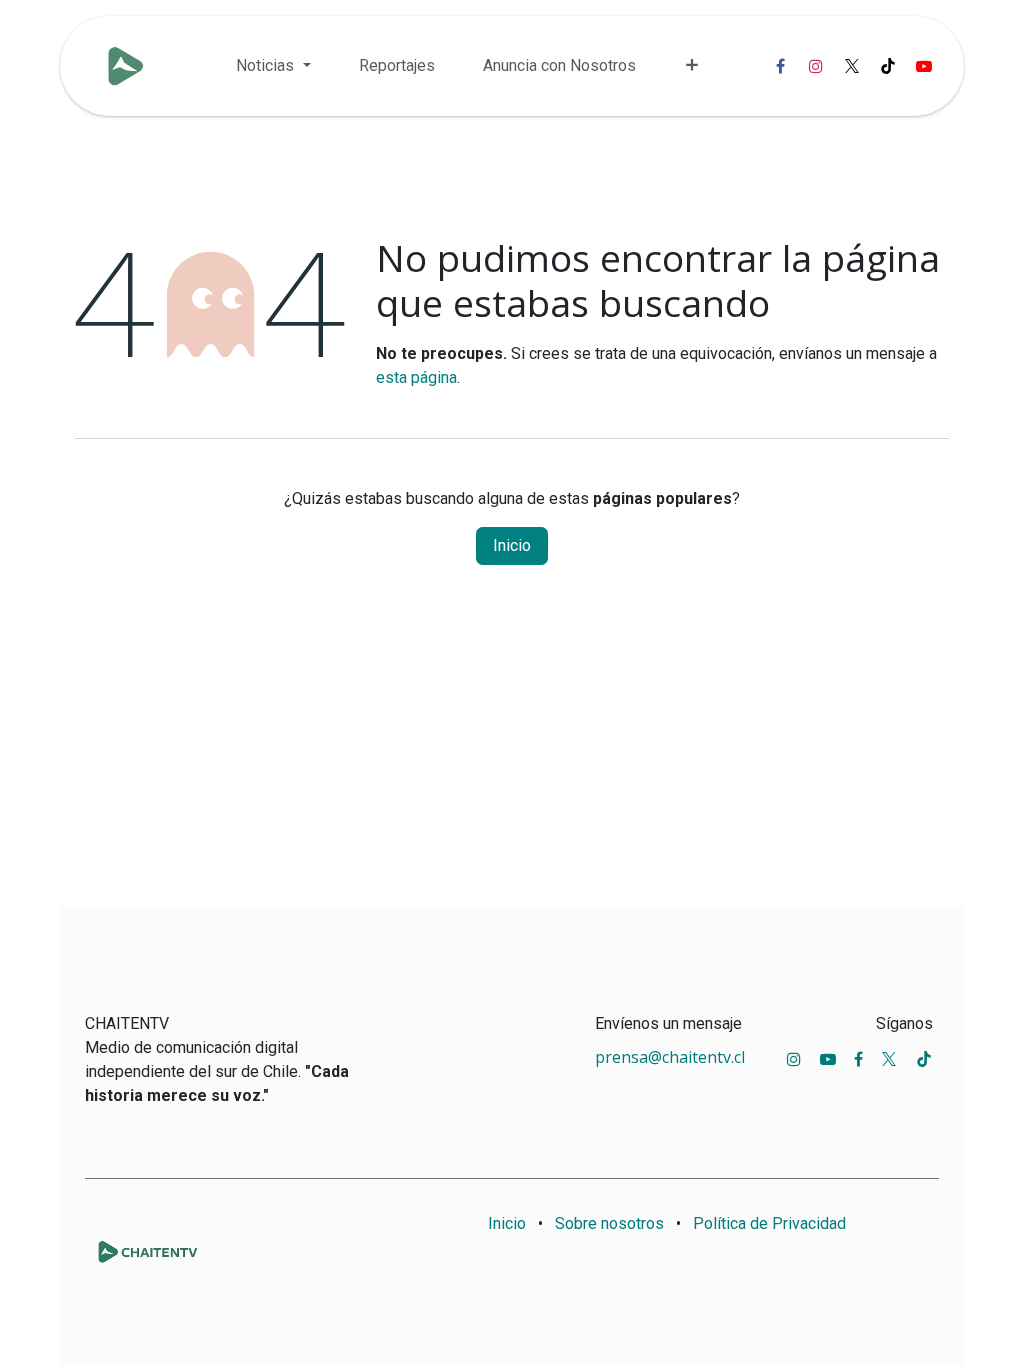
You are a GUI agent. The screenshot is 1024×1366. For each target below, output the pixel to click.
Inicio (512, 545)
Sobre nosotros (609, 1223)
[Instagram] (816, 66)
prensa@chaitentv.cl (670, 1057)
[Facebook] (780, 66)
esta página (416, 377)
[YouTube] (924, 66)
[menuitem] (273, 66)
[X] (852, 66)
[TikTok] (888, 66)
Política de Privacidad (769, 1223)
